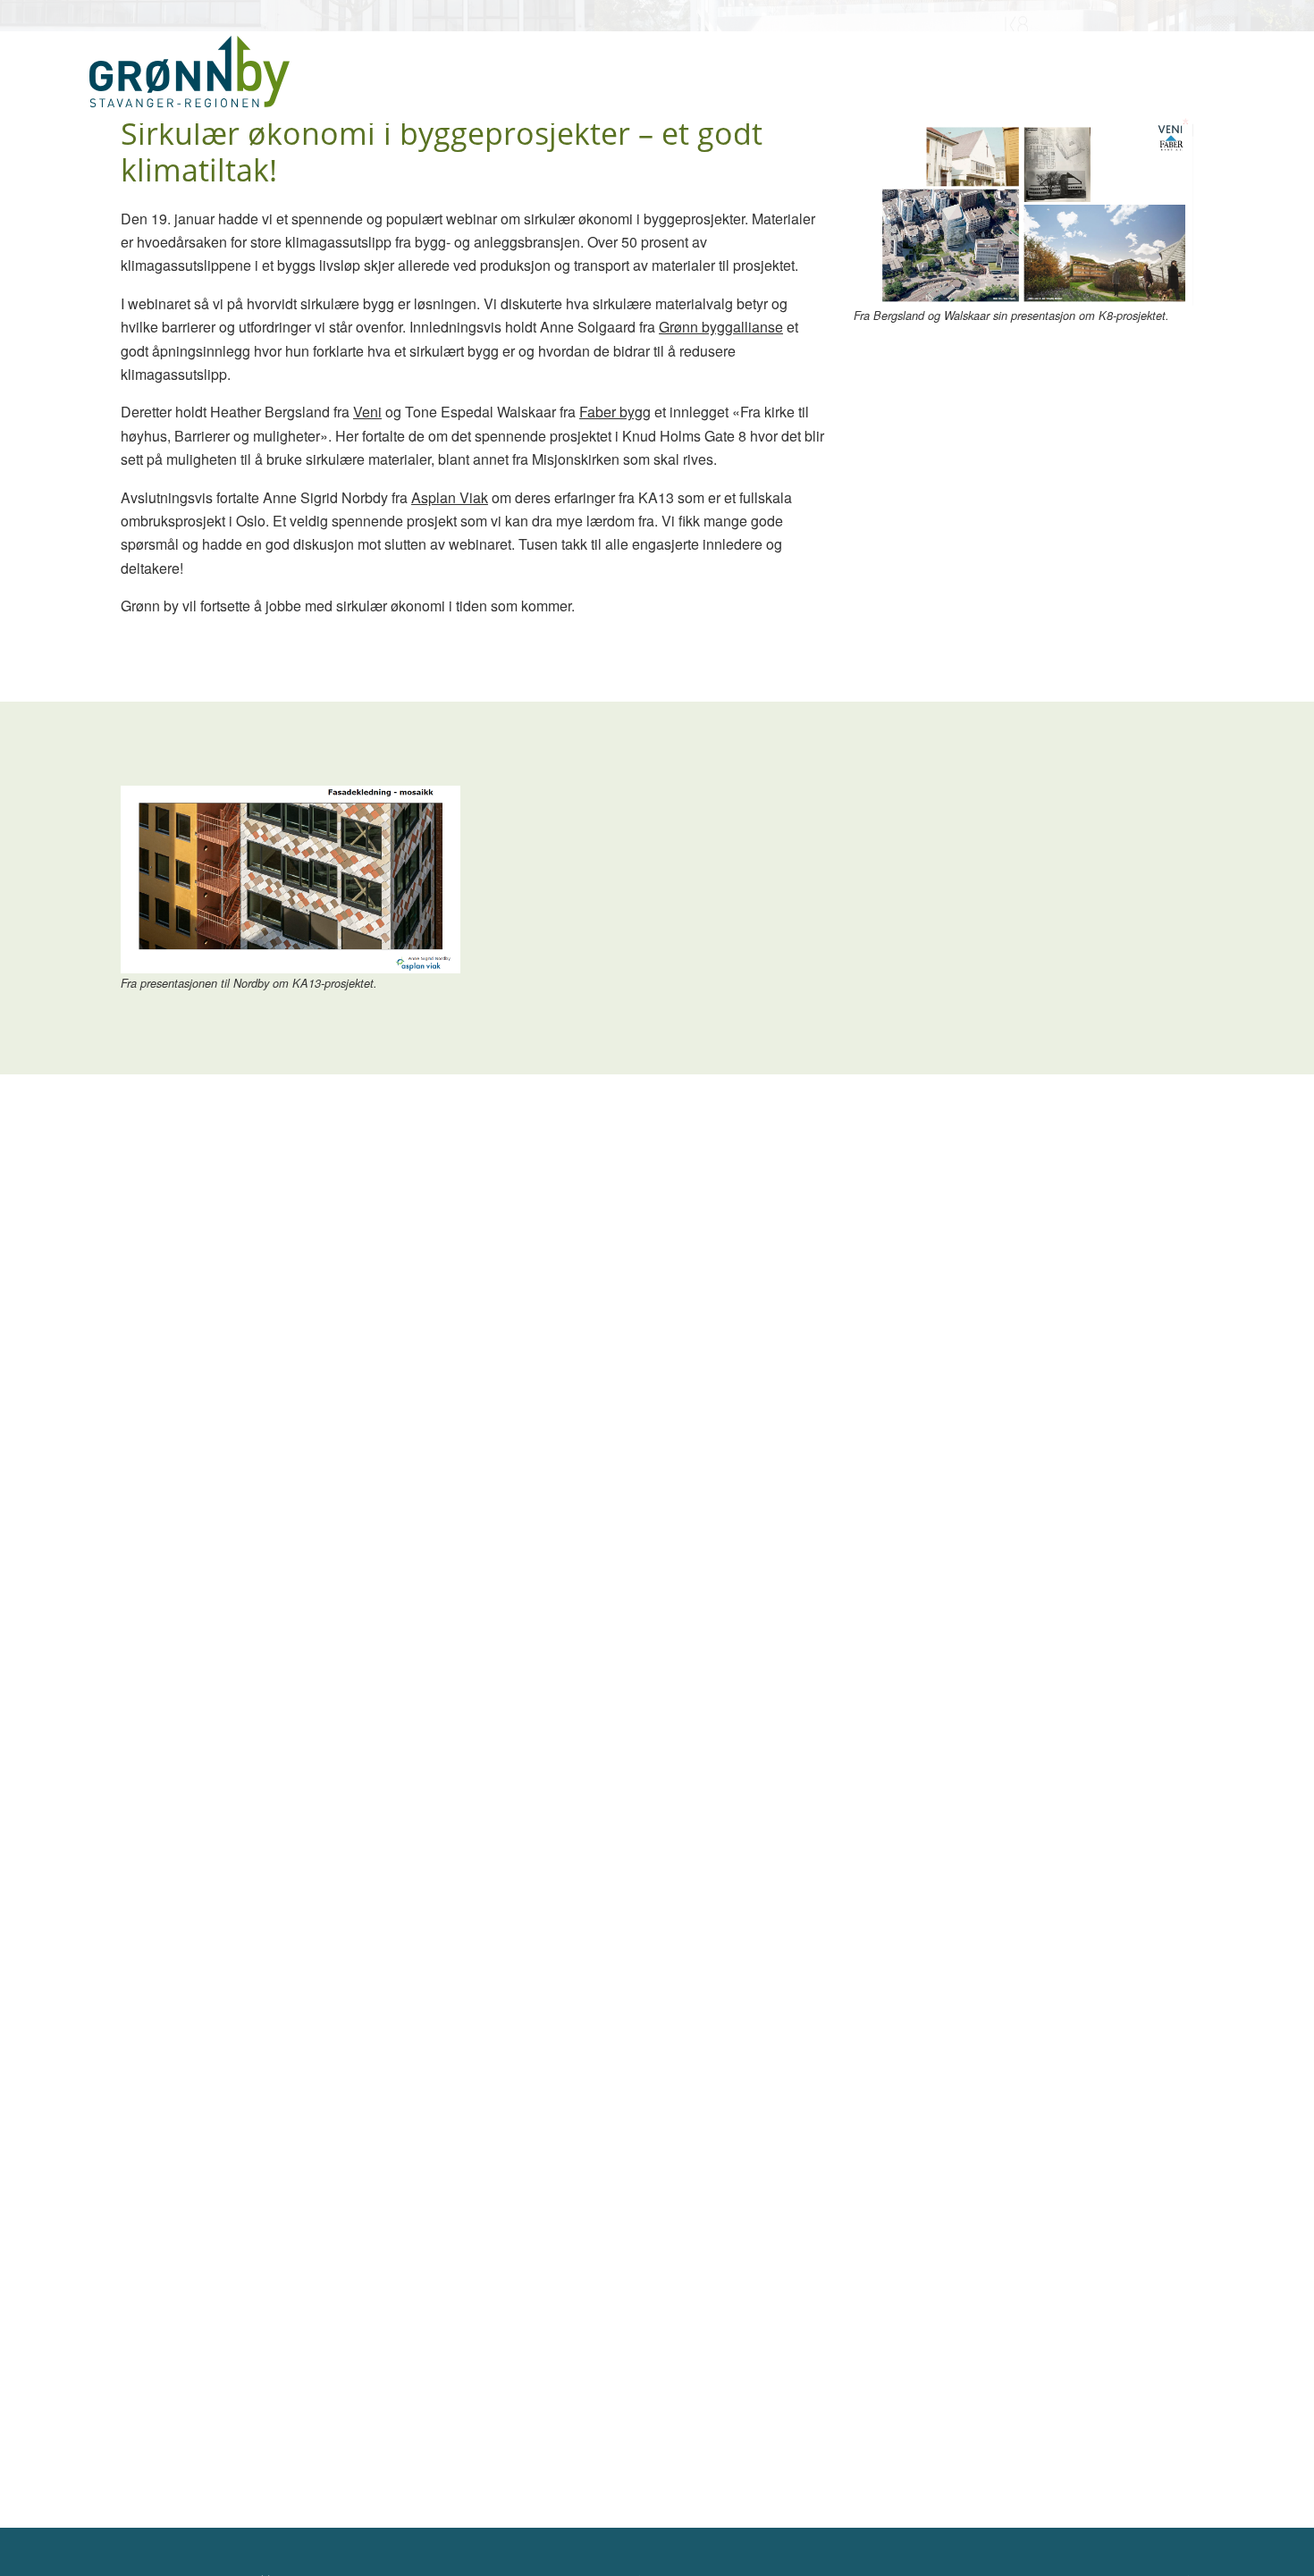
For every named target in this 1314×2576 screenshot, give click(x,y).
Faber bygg (615, 412)
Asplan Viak (450, 497)
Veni (367, 412)
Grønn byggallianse (721, 327)
